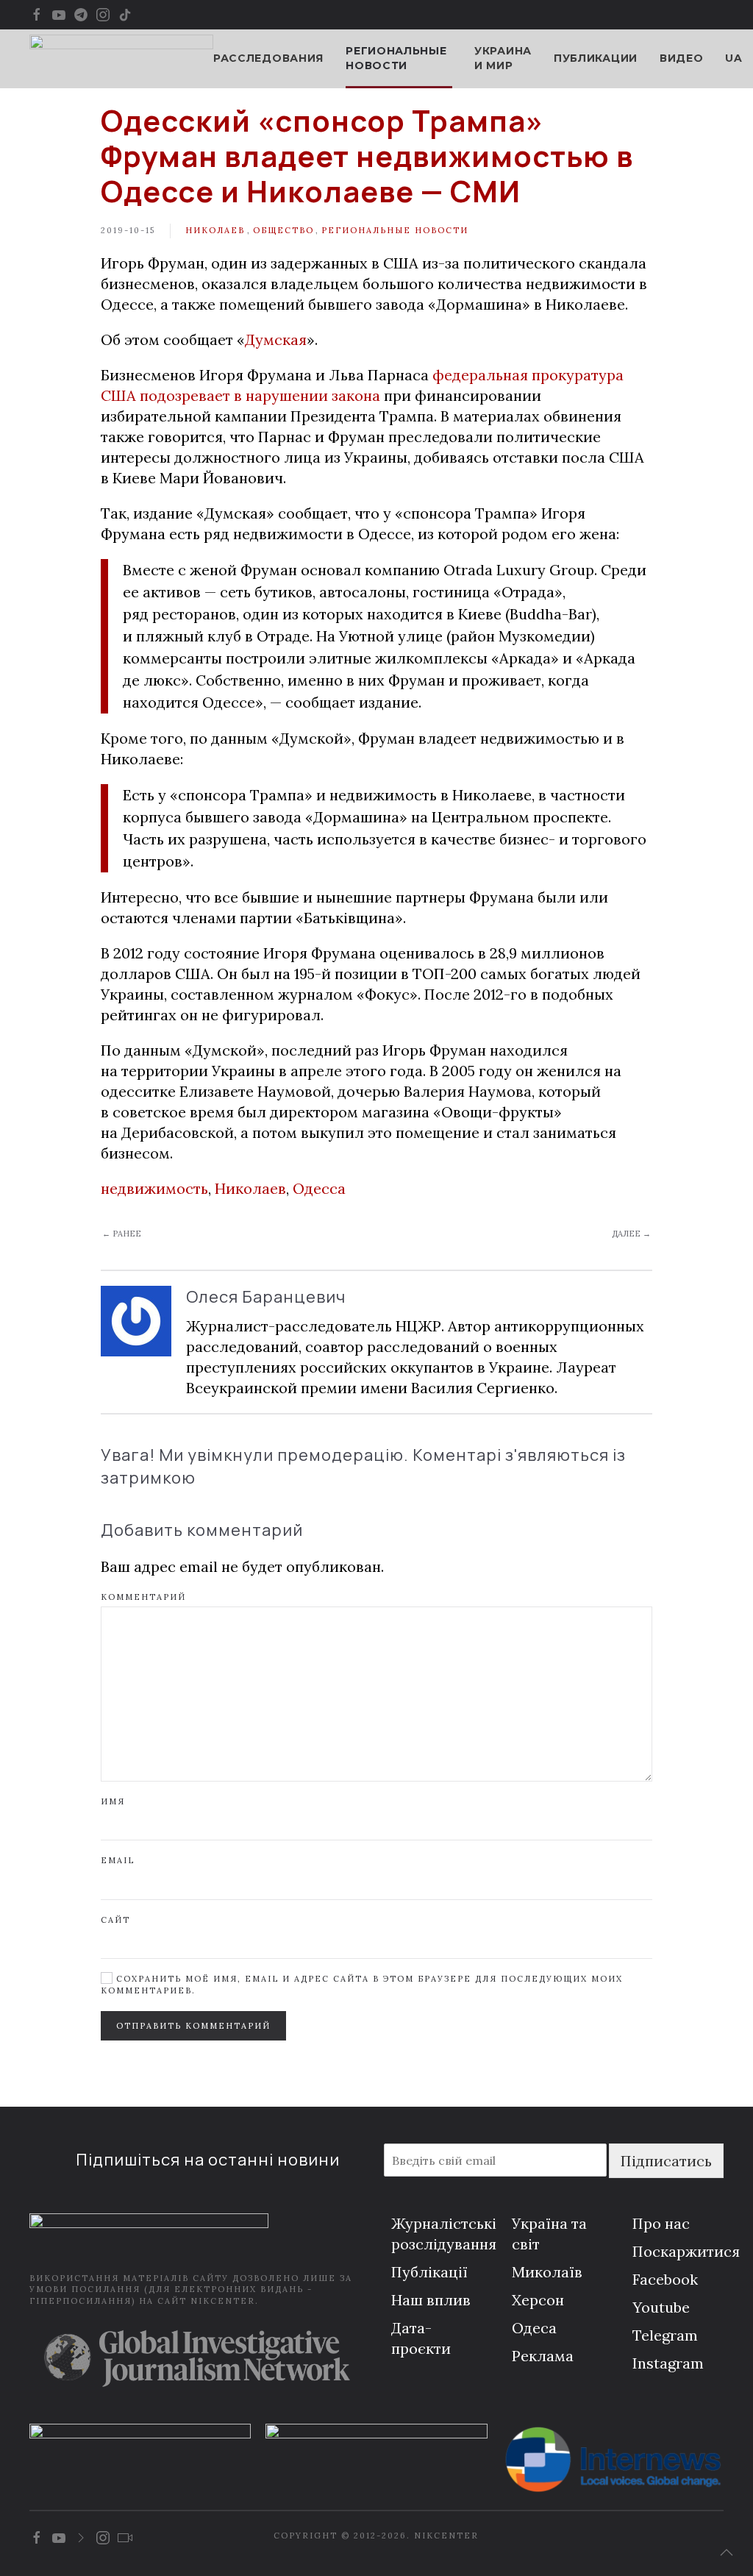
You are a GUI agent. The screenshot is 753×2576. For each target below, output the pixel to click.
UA (734, 58)
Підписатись (666, 2161)
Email (118, 1860)
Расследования (268, 58)
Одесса (319, 1188)
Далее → (631, 1234)
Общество (283, 230)
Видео (682, 58)
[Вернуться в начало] (121, 59)
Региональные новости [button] (396, 58)
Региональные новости (395, 230)
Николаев (215, 230)
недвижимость (154, 1188)
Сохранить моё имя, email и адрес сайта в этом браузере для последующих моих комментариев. (362, 1984)
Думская (276, 339)
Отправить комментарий (193, 2026)
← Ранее (122, 1234)
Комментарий (143, 1597)
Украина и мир (503, 58)
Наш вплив (431, 2300)
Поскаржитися (686, 2251)
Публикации (596, 58)
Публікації (429, 2272)
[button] (727, 2552)
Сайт (115, 1920)
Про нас (661, 2223)
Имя (113, 1801)
